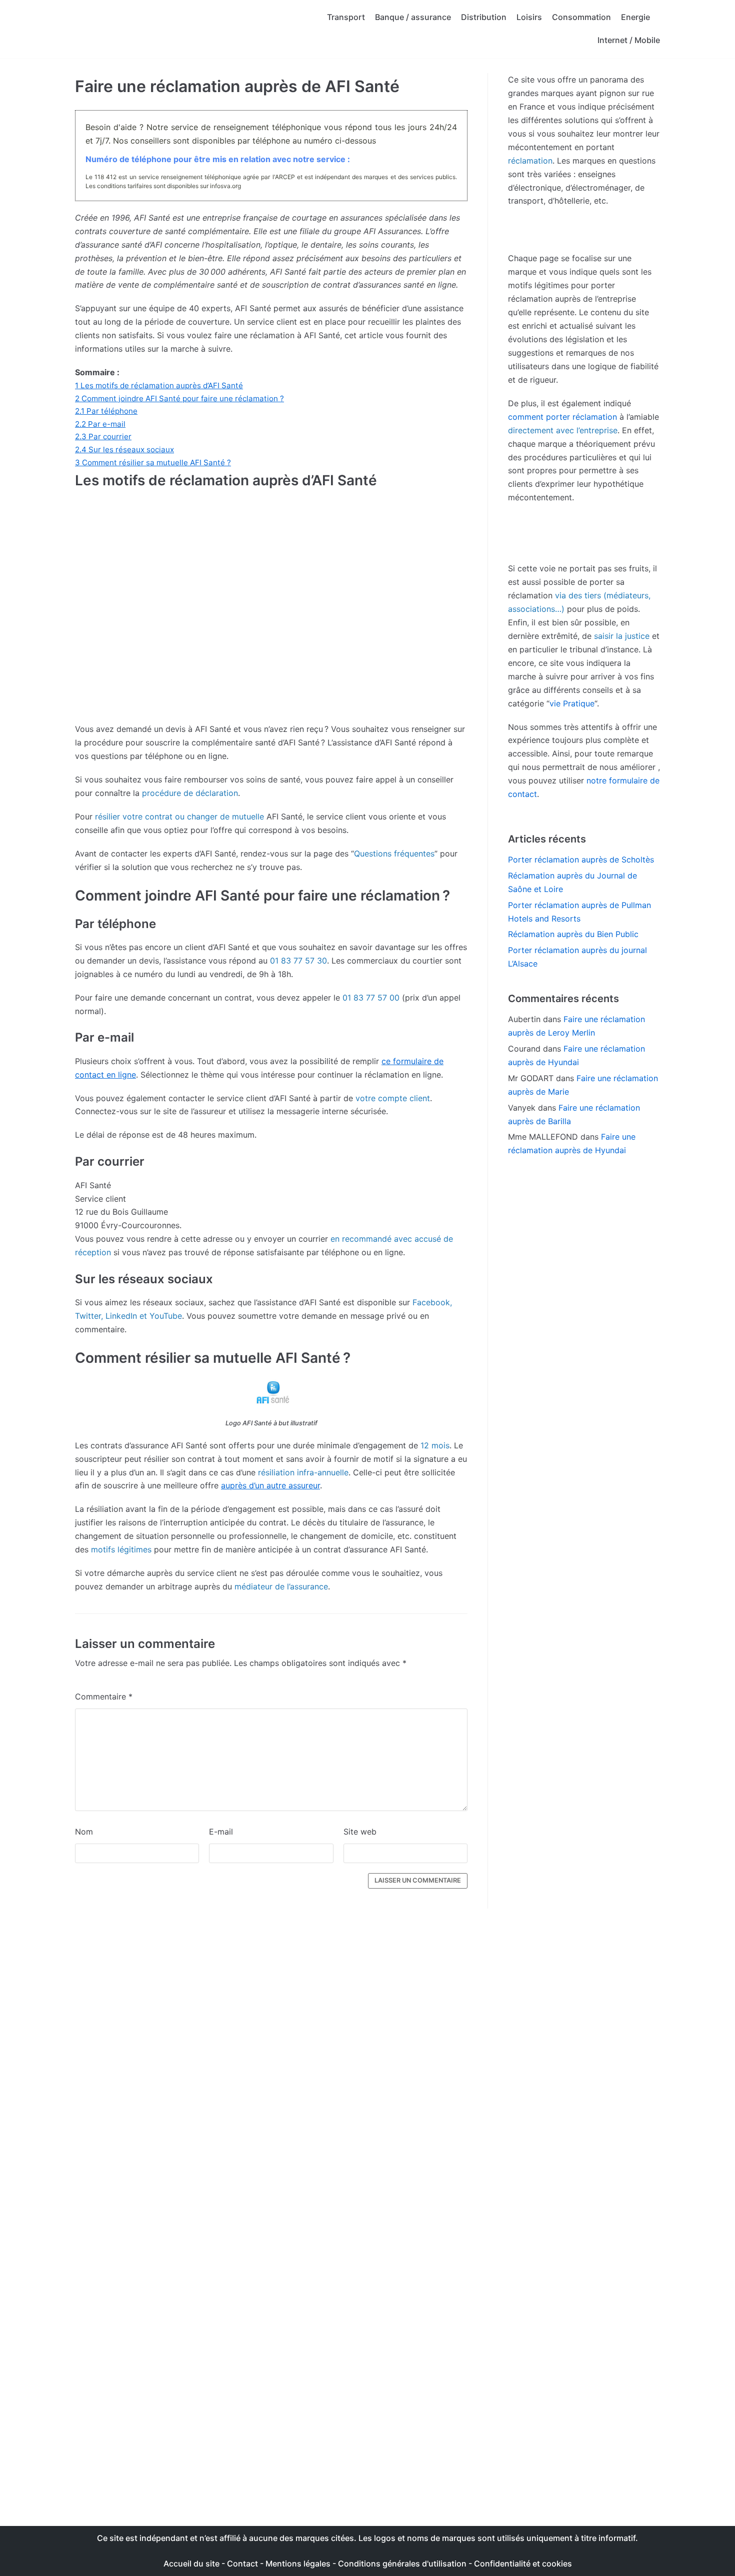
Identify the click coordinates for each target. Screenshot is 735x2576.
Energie (635, 17)
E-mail (221, 1832)
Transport (346, 17)
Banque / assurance (413, 17)
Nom (84, 1832)
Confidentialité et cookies (523, 2563)
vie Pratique (572, 703)
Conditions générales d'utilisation (402, 2563)
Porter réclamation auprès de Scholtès (581, 860)
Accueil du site (191, 2563)
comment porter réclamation (562, 417)
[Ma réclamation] (155, 29)
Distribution (484, 17)
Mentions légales (298, 2563)
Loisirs (529, 17)
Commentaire (104, 1696)
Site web (360, 1832)
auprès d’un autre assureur (270, 1485)
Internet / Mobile (629, 40)
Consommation (581, 17)
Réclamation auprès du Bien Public (573, 934)
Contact (243, 2563)
